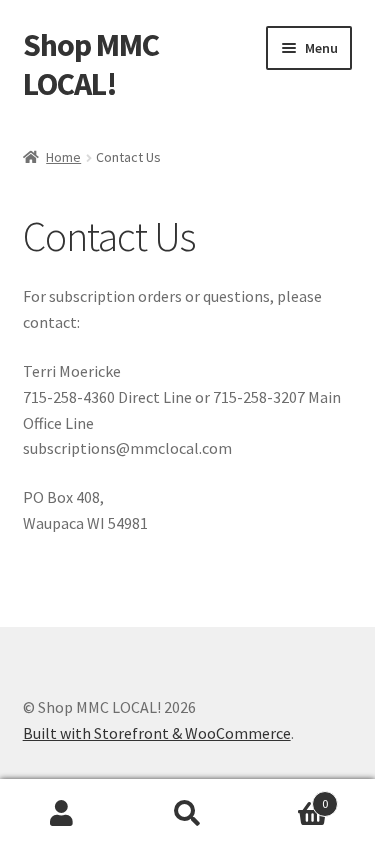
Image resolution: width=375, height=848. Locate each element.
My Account (62, 814)
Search (187, 814)
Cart (289, 796)
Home (63, 157)
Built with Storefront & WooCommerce (157, 733)
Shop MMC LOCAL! (91, 64)
